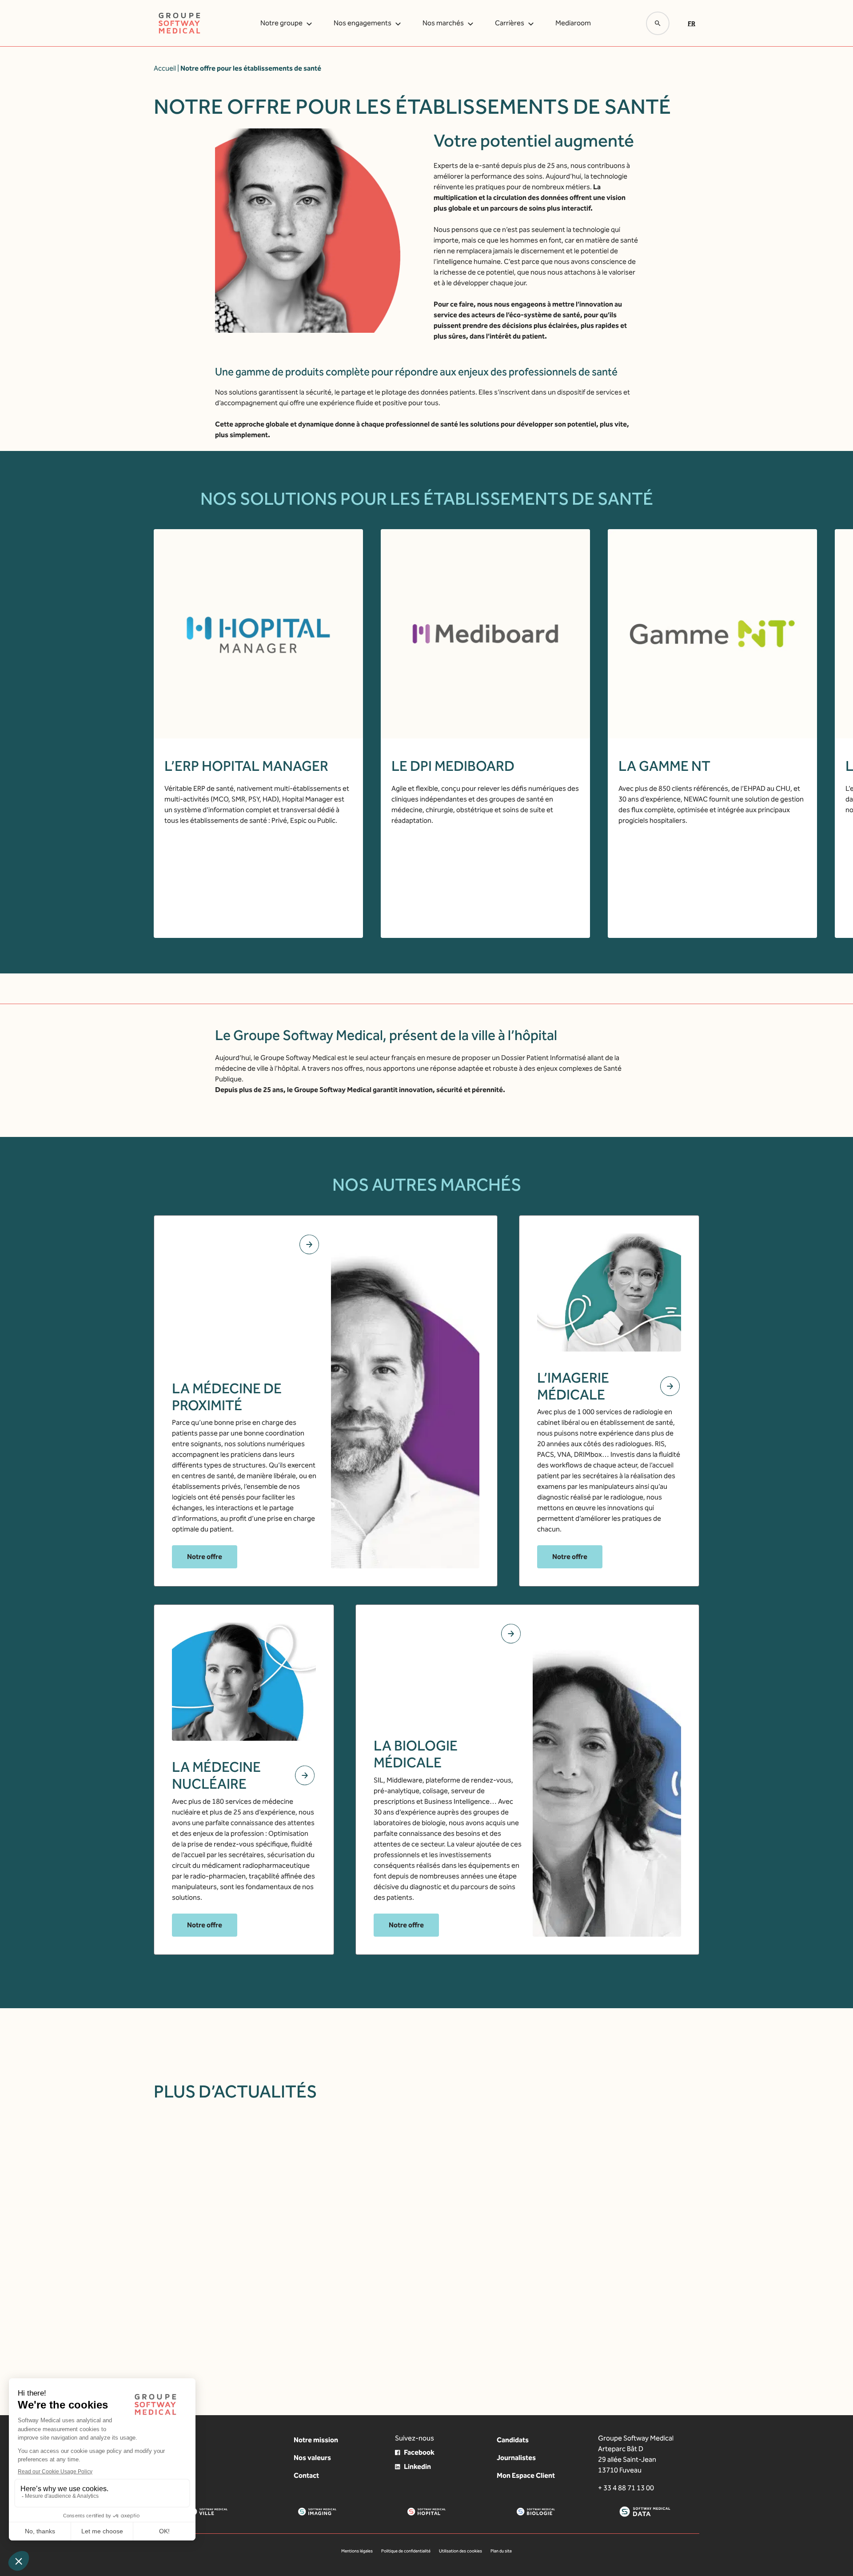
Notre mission (316, 2440)
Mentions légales (357, 2551)
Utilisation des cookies (460, 2551)
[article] (324, 2233)
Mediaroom (573, 23)
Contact (306, 2475)
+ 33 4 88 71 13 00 (626, 2488)
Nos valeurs (312, 2458)
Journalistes (516, 2458)
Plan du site (501, 2551)
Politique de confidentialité (406, 2551)
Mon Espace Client (526, 2475)
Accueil (165, 68)
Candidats (513, 2440)
